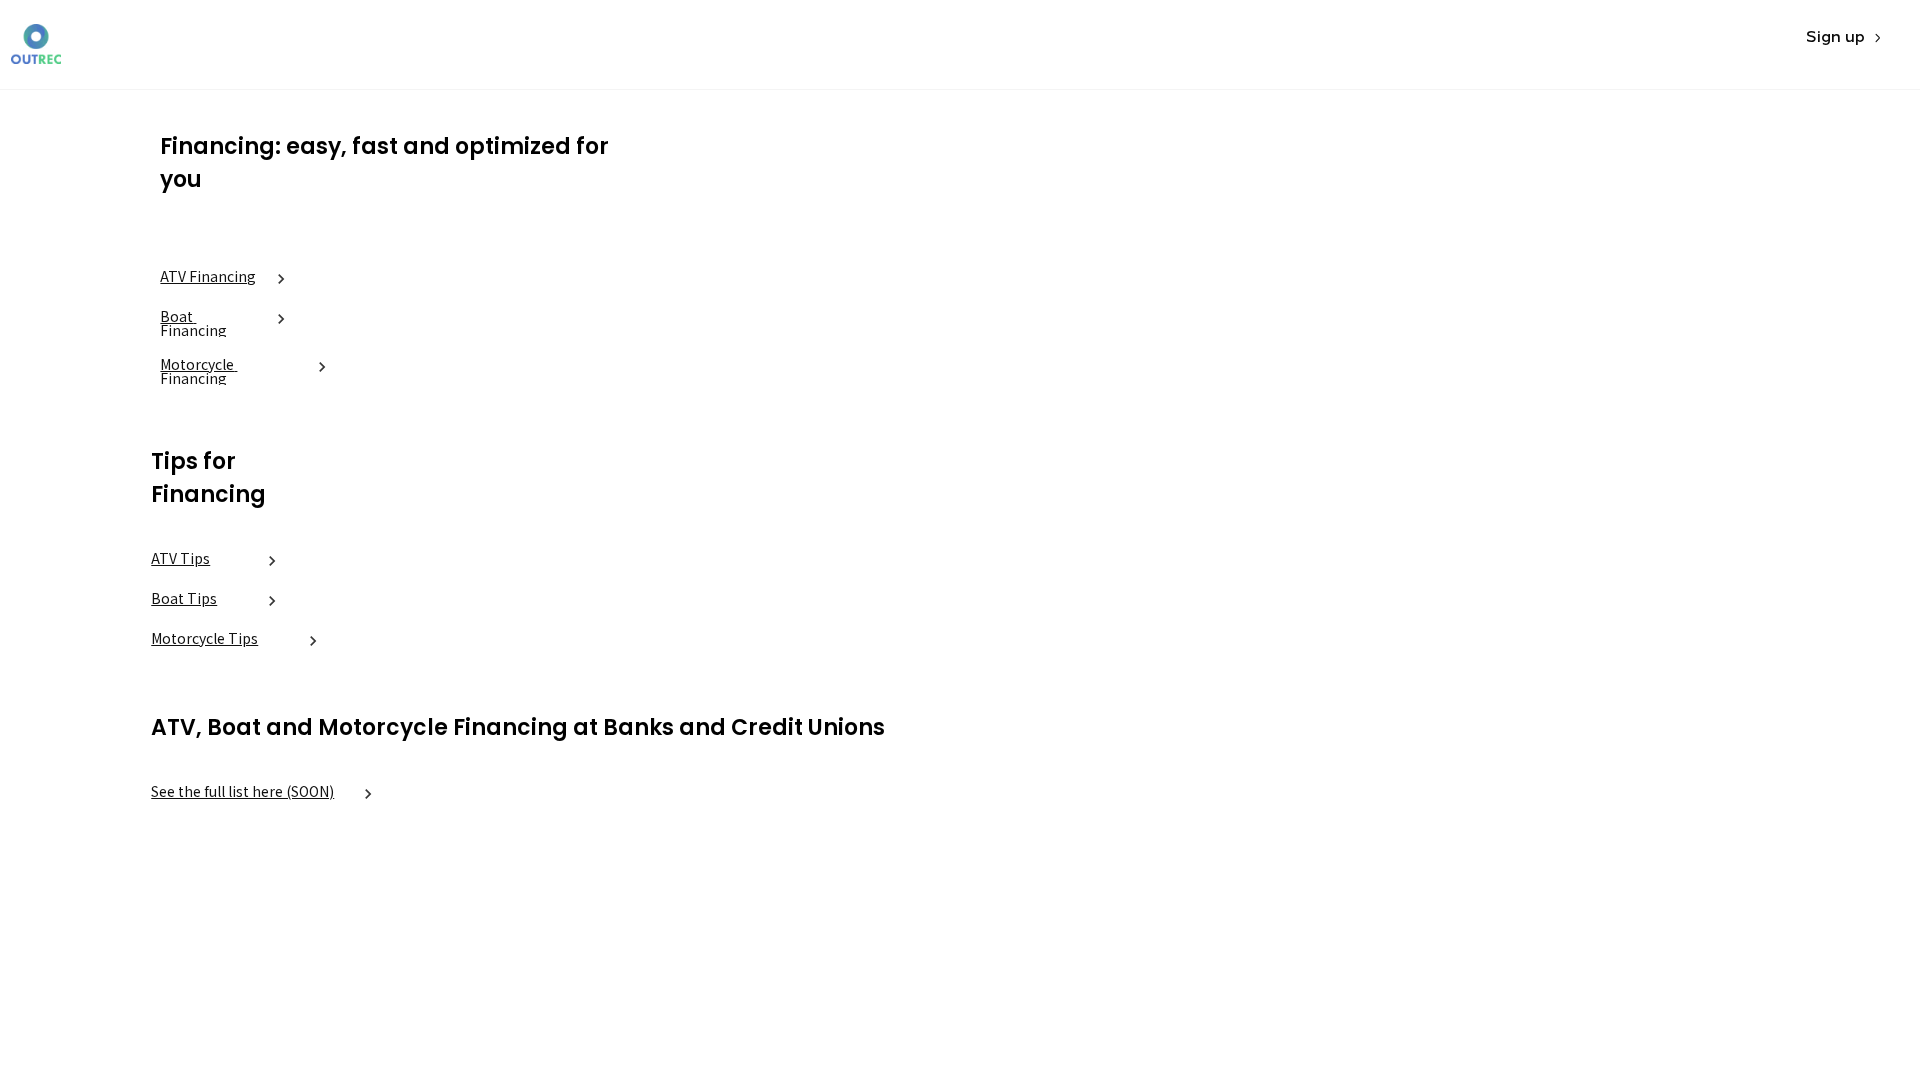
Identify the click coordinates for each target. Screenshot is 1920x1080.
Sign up (1835, 38)
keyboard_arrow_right (281, 279)
